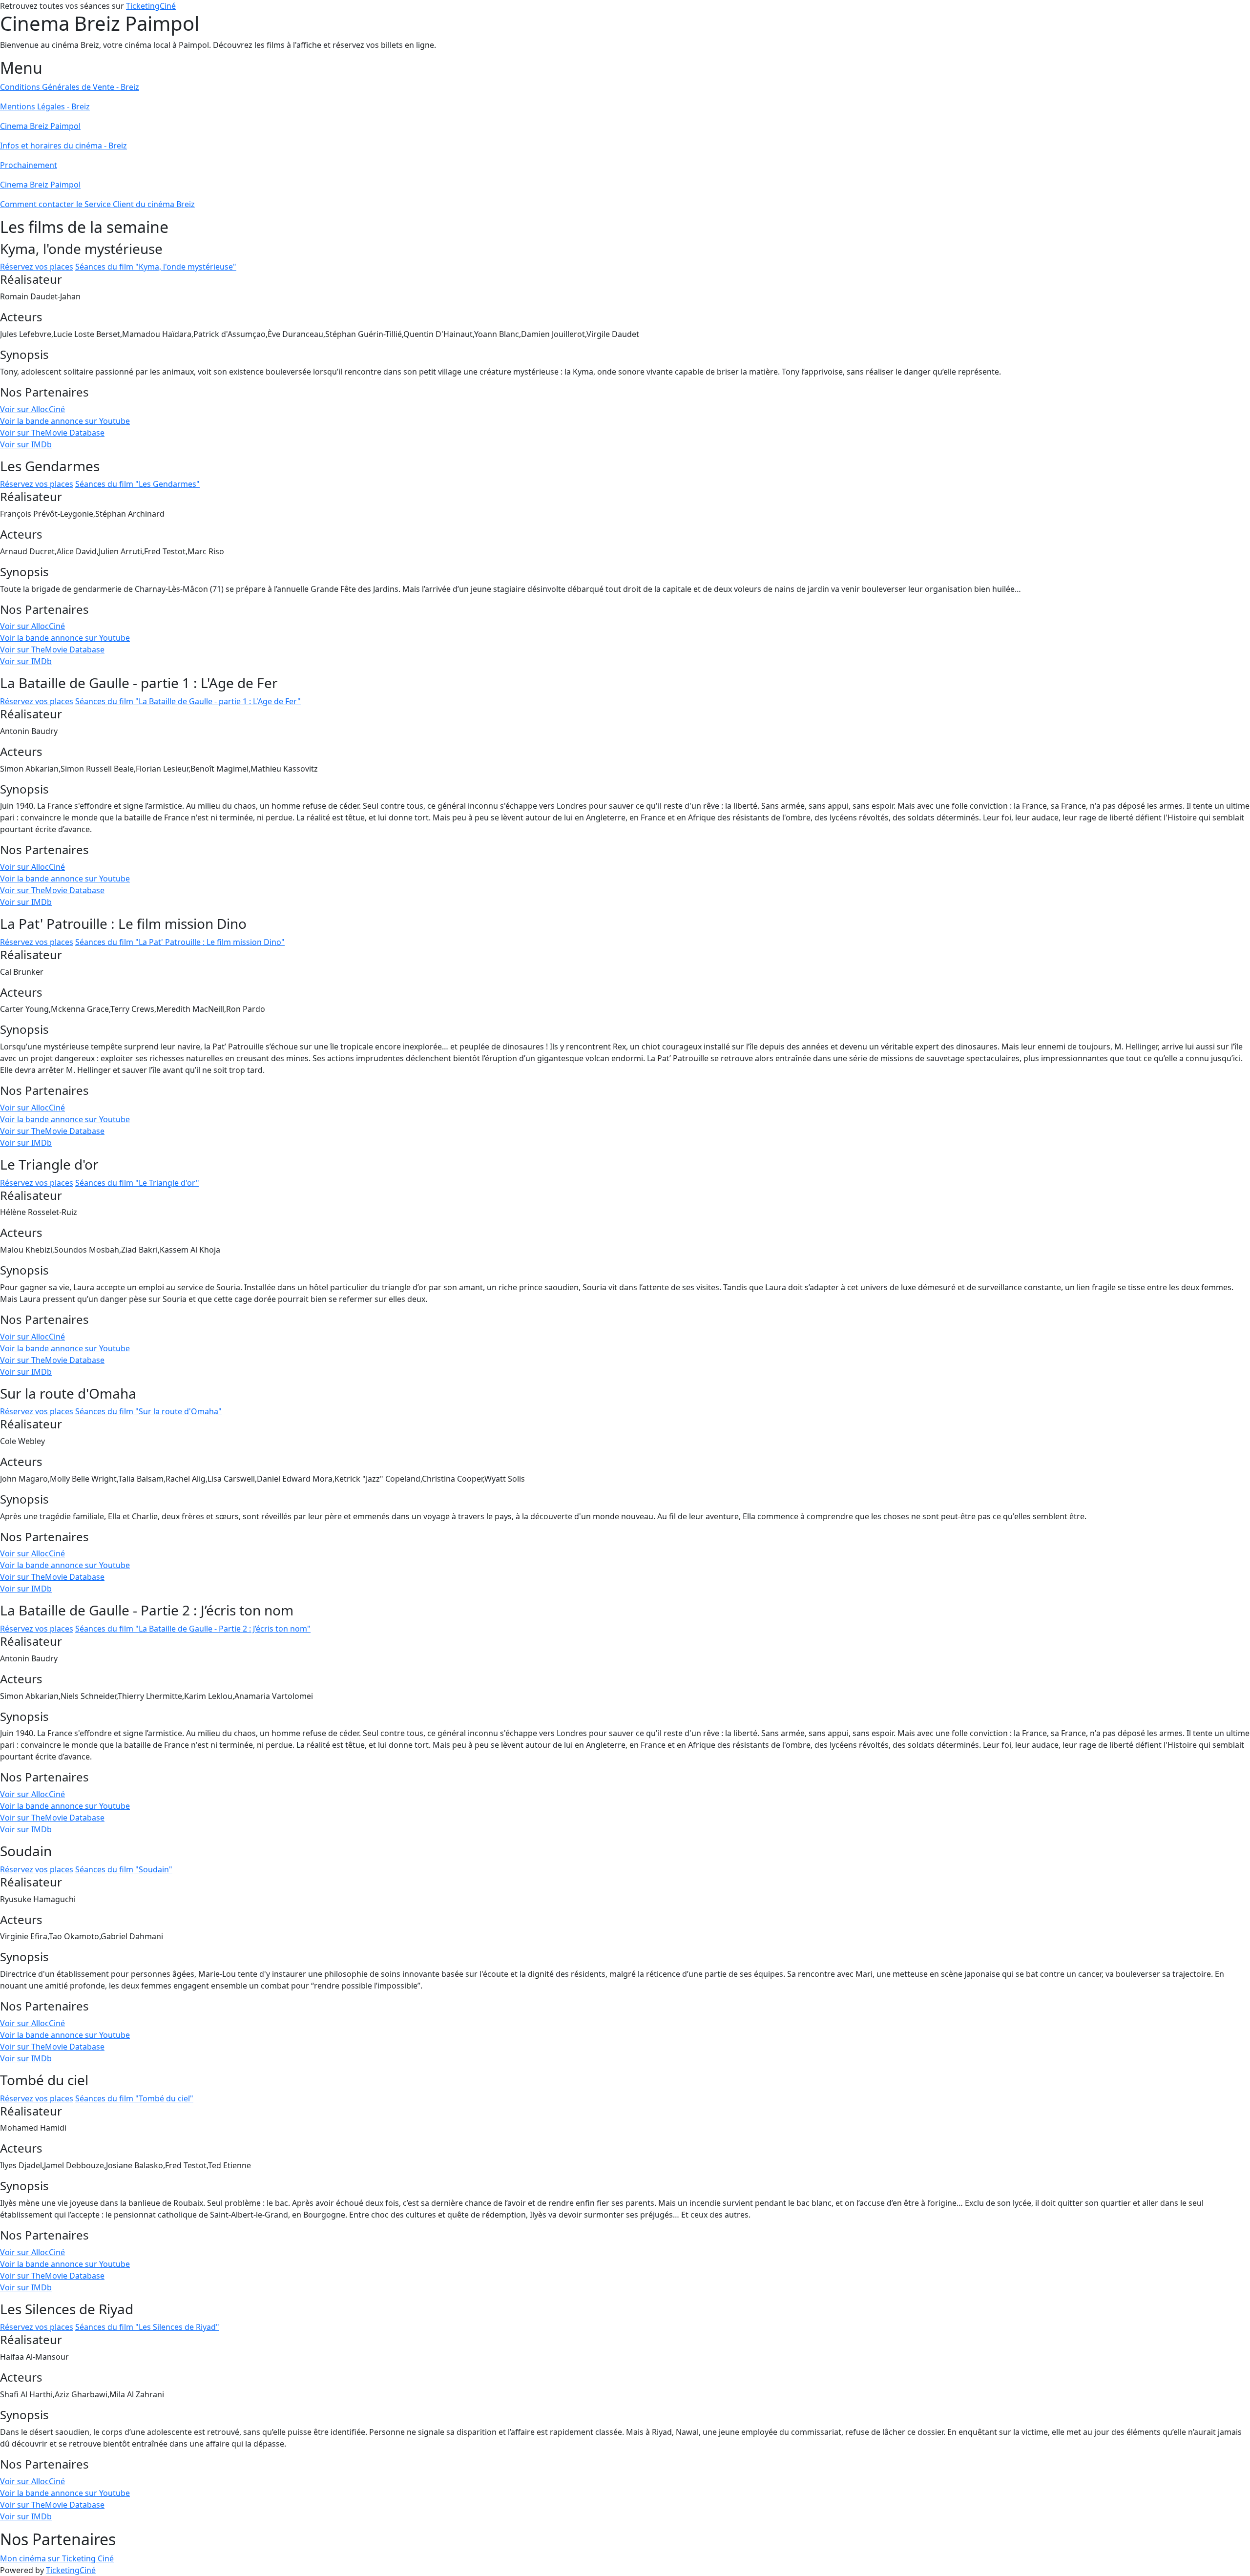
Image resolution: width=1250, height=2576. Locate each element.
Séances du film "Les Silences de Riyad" (147, 2327)
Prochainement (29, 165)
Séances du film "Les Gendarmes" (137, 484)
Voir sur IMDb (26, 444)
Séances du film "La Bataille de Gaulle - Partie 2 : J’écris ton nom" (193, 1629)
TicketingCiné (151, 6)
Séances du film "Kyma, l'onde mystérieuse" (156, 267)
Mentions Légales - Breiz (45, 106)
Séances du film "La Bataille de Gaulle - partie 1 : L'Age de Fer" (188, 701)
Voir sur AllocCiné (32, 409)
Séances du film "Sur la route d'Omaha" (148, 1411)
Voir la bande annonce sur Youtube (65, 421)
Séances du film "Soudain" (124, 1869)
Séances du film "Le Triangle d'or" (137, 1183)
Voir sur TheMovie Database (52, 433)
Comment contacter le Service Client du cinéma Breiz (97, 204)
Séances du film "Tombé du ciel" (134, 2098)
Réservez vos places (37, 267)
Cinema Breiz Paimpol (40, 126)
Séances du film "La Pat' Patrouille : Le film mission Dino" (180, 942)
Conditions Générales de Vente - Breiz (70, 87)
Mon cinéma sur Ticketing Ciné (57, 2558)
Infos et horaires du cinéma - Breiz (63, 146)
